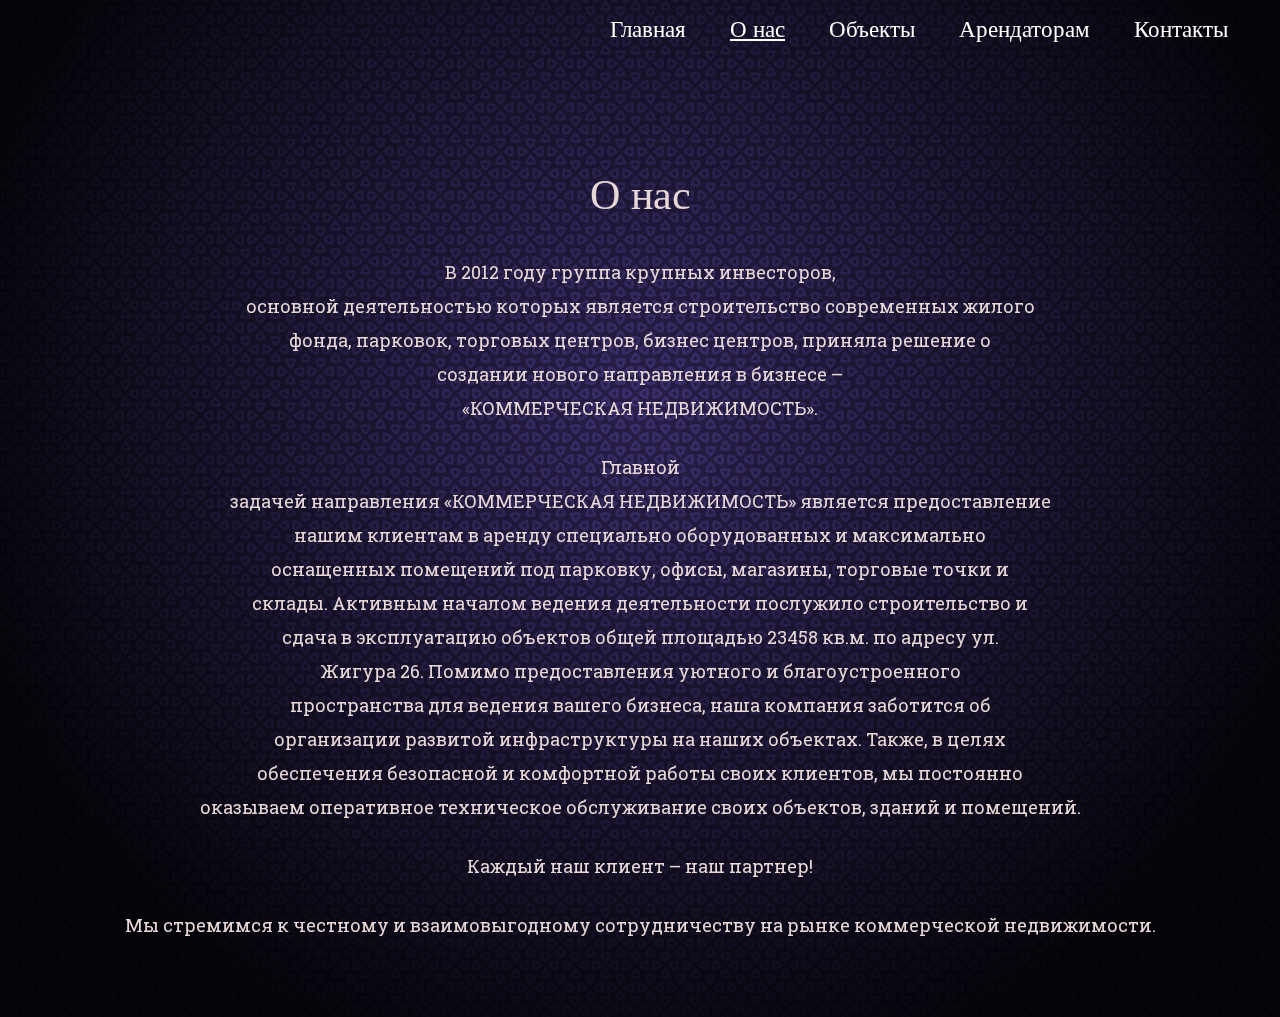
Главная (648, 29)
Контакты (1181, 29)
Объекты (872, 29)
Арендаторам (1024, 29)
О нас (757, 29)
